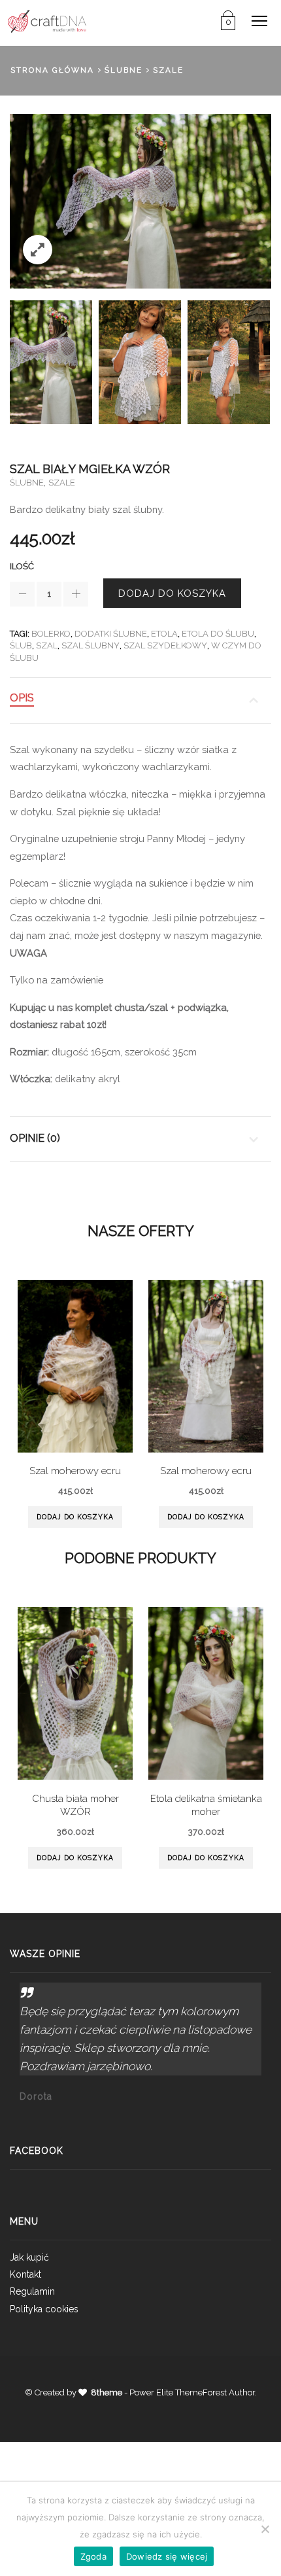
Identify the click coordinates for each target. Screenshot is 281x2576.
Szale (168, 70)
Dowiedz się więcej (167, 2556)
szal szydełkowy (165, 645)
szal (47, 645)
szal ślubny (91, 645)
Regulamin (32, 2291)
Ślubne (124, 70)
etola (164, 634)
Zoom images (38, 250)
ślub (21, 645)
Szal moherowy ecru (75, 1471)
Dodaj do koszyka (172, 593)
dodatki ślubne (111, 634)
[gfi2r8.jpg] (229, 362)
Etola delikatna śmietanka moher (206, 1805)
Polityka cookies (44, 2309)
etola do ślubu (218, 634)
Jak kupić (29, 2257)
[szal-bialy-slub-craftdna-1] (51, 362)
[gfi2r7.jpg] (140, 362)
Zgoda (93, 2556)
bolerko (51, 634)
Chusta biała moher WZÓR (75, 1805)
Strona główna (52, 70)
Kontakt (25, 2274)
